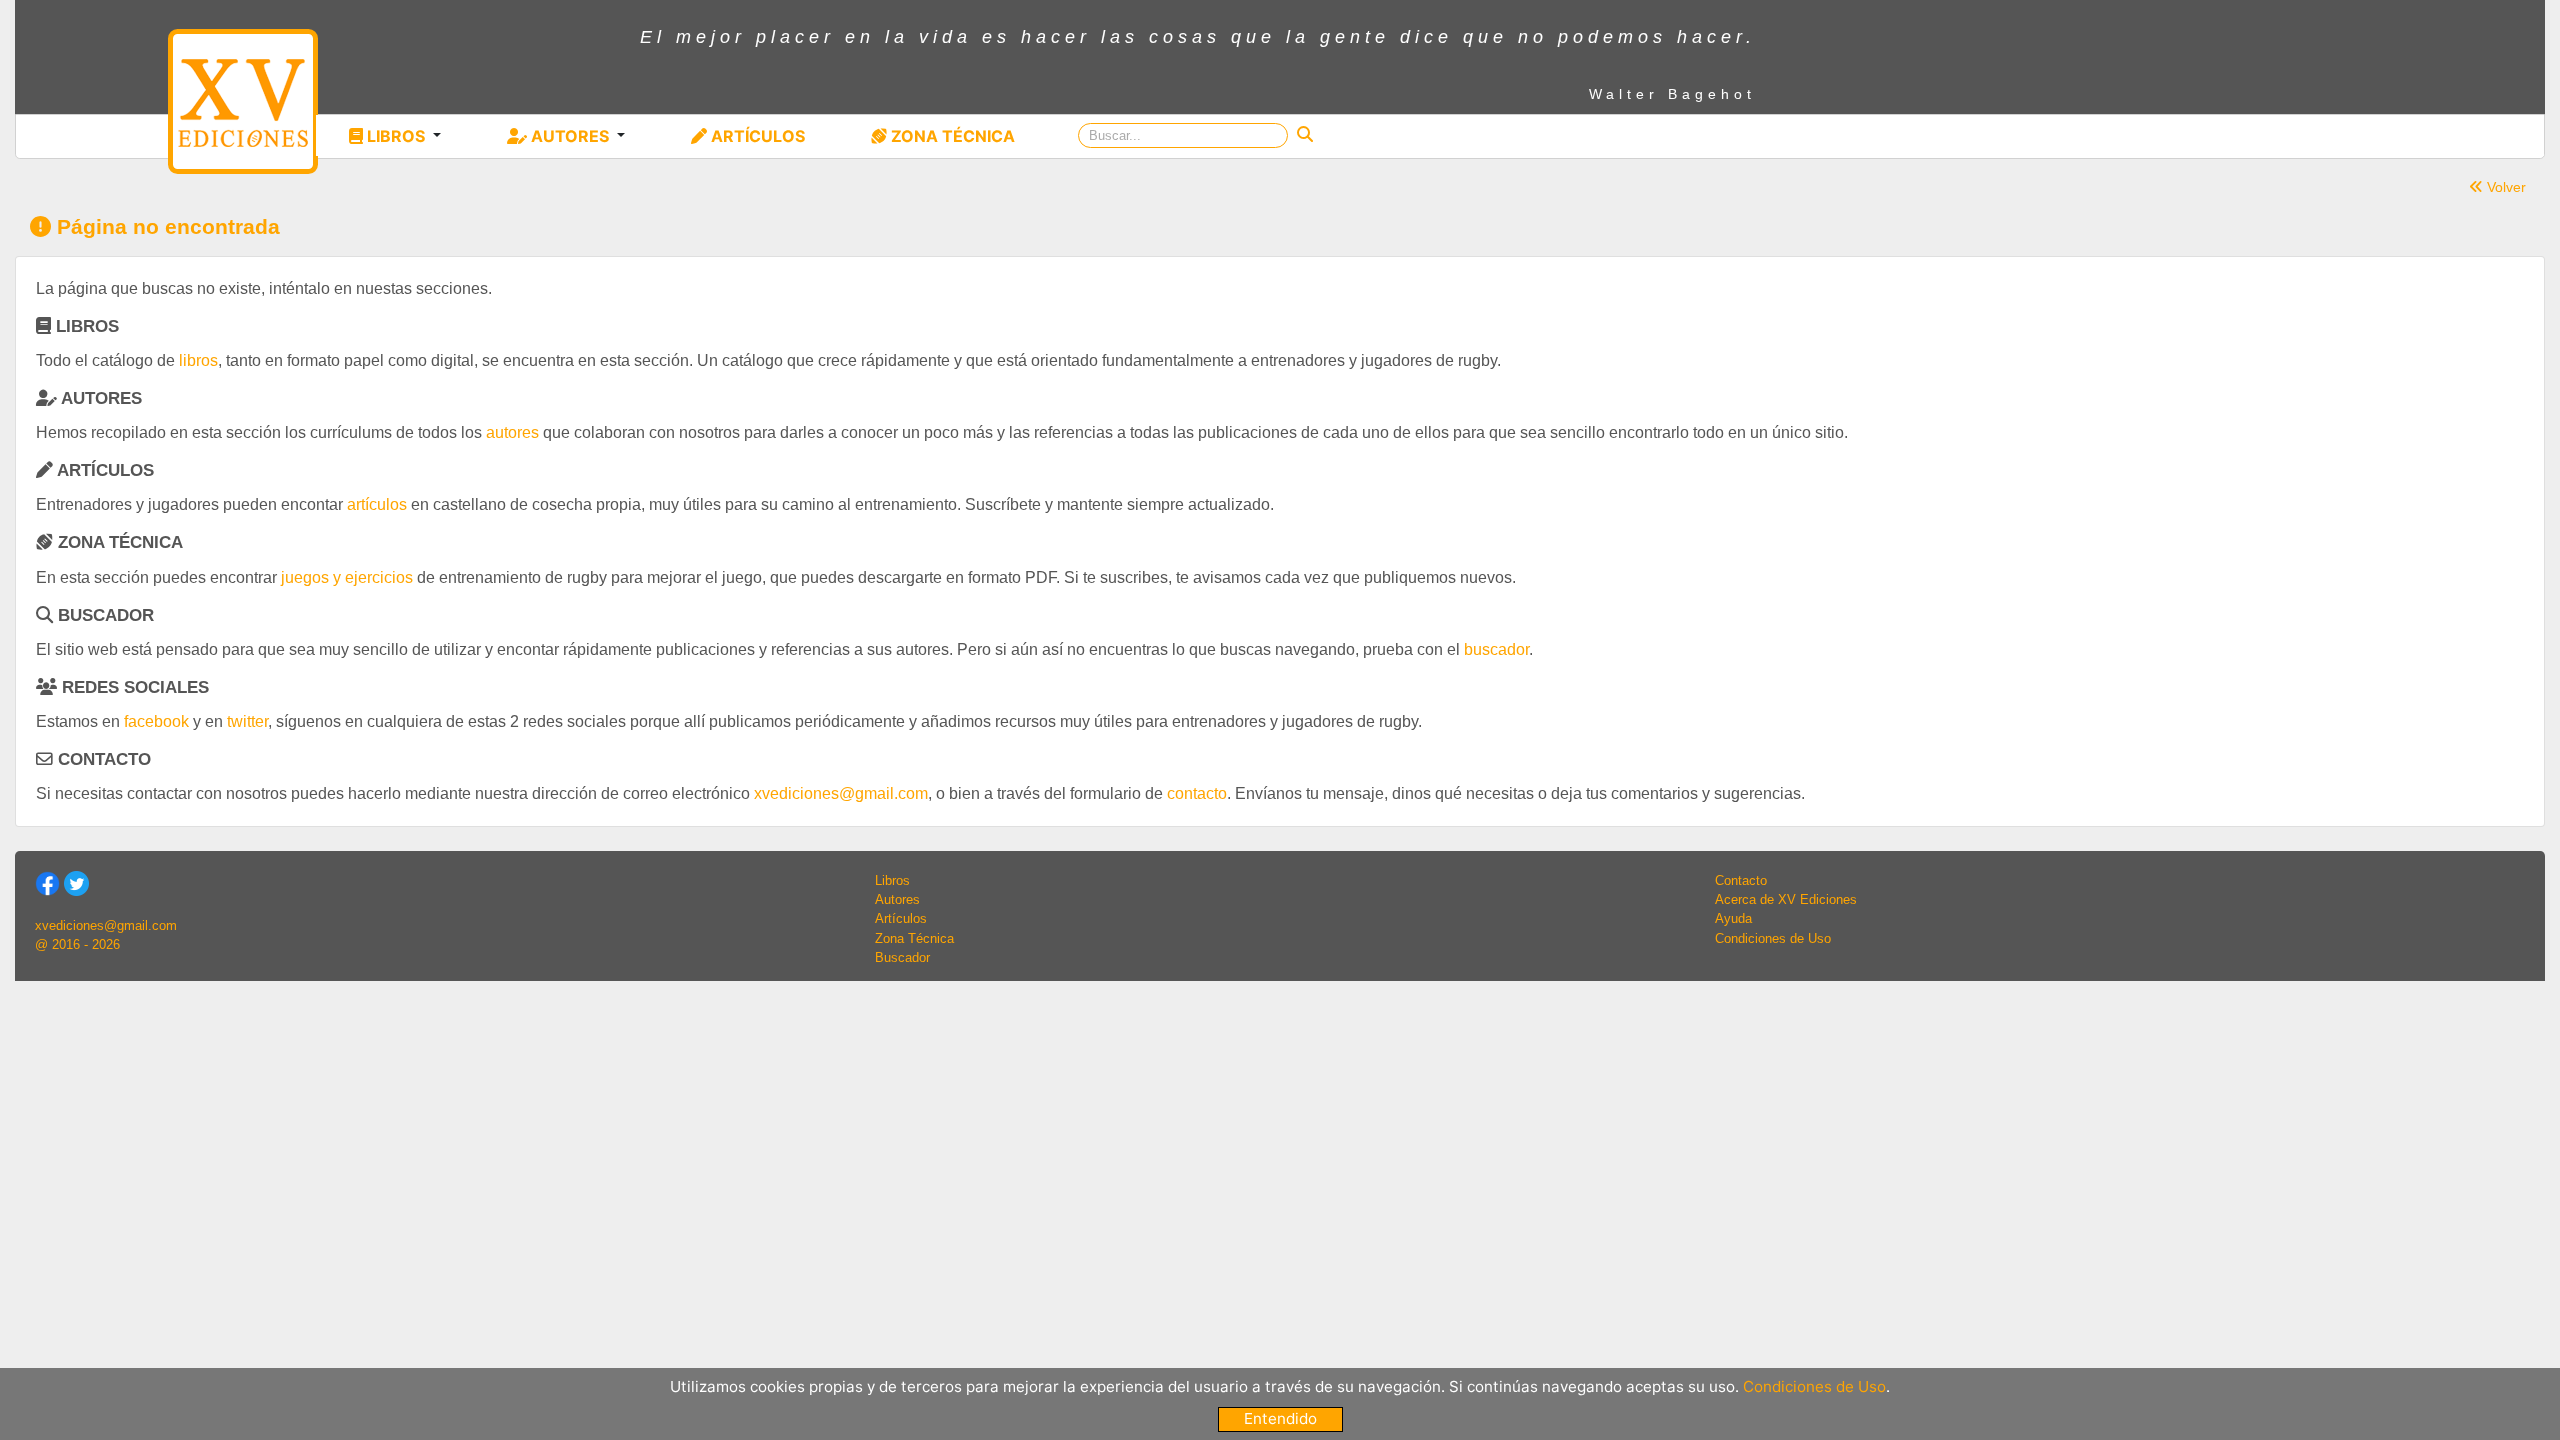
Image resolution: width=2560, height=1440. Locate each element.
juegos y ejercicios (347, 577)
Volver (2504, 187)
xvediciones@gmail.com (841, 793)
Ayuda (1733, 918)
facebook (156, 721)
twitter (247, 721)
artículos (377, 504)
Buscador (902, 957)
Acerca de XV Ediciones (1786, 899)
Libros (892, 880)
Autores (897, 899)
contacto (1197, 793)
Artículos (901, 918)
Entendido (1280, 1418)
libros (198, 360)
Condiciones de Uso (1773, 938)
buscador (1496, 649)
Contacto (1741, 880)
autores (512, 432)
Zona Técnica (914, 938)
